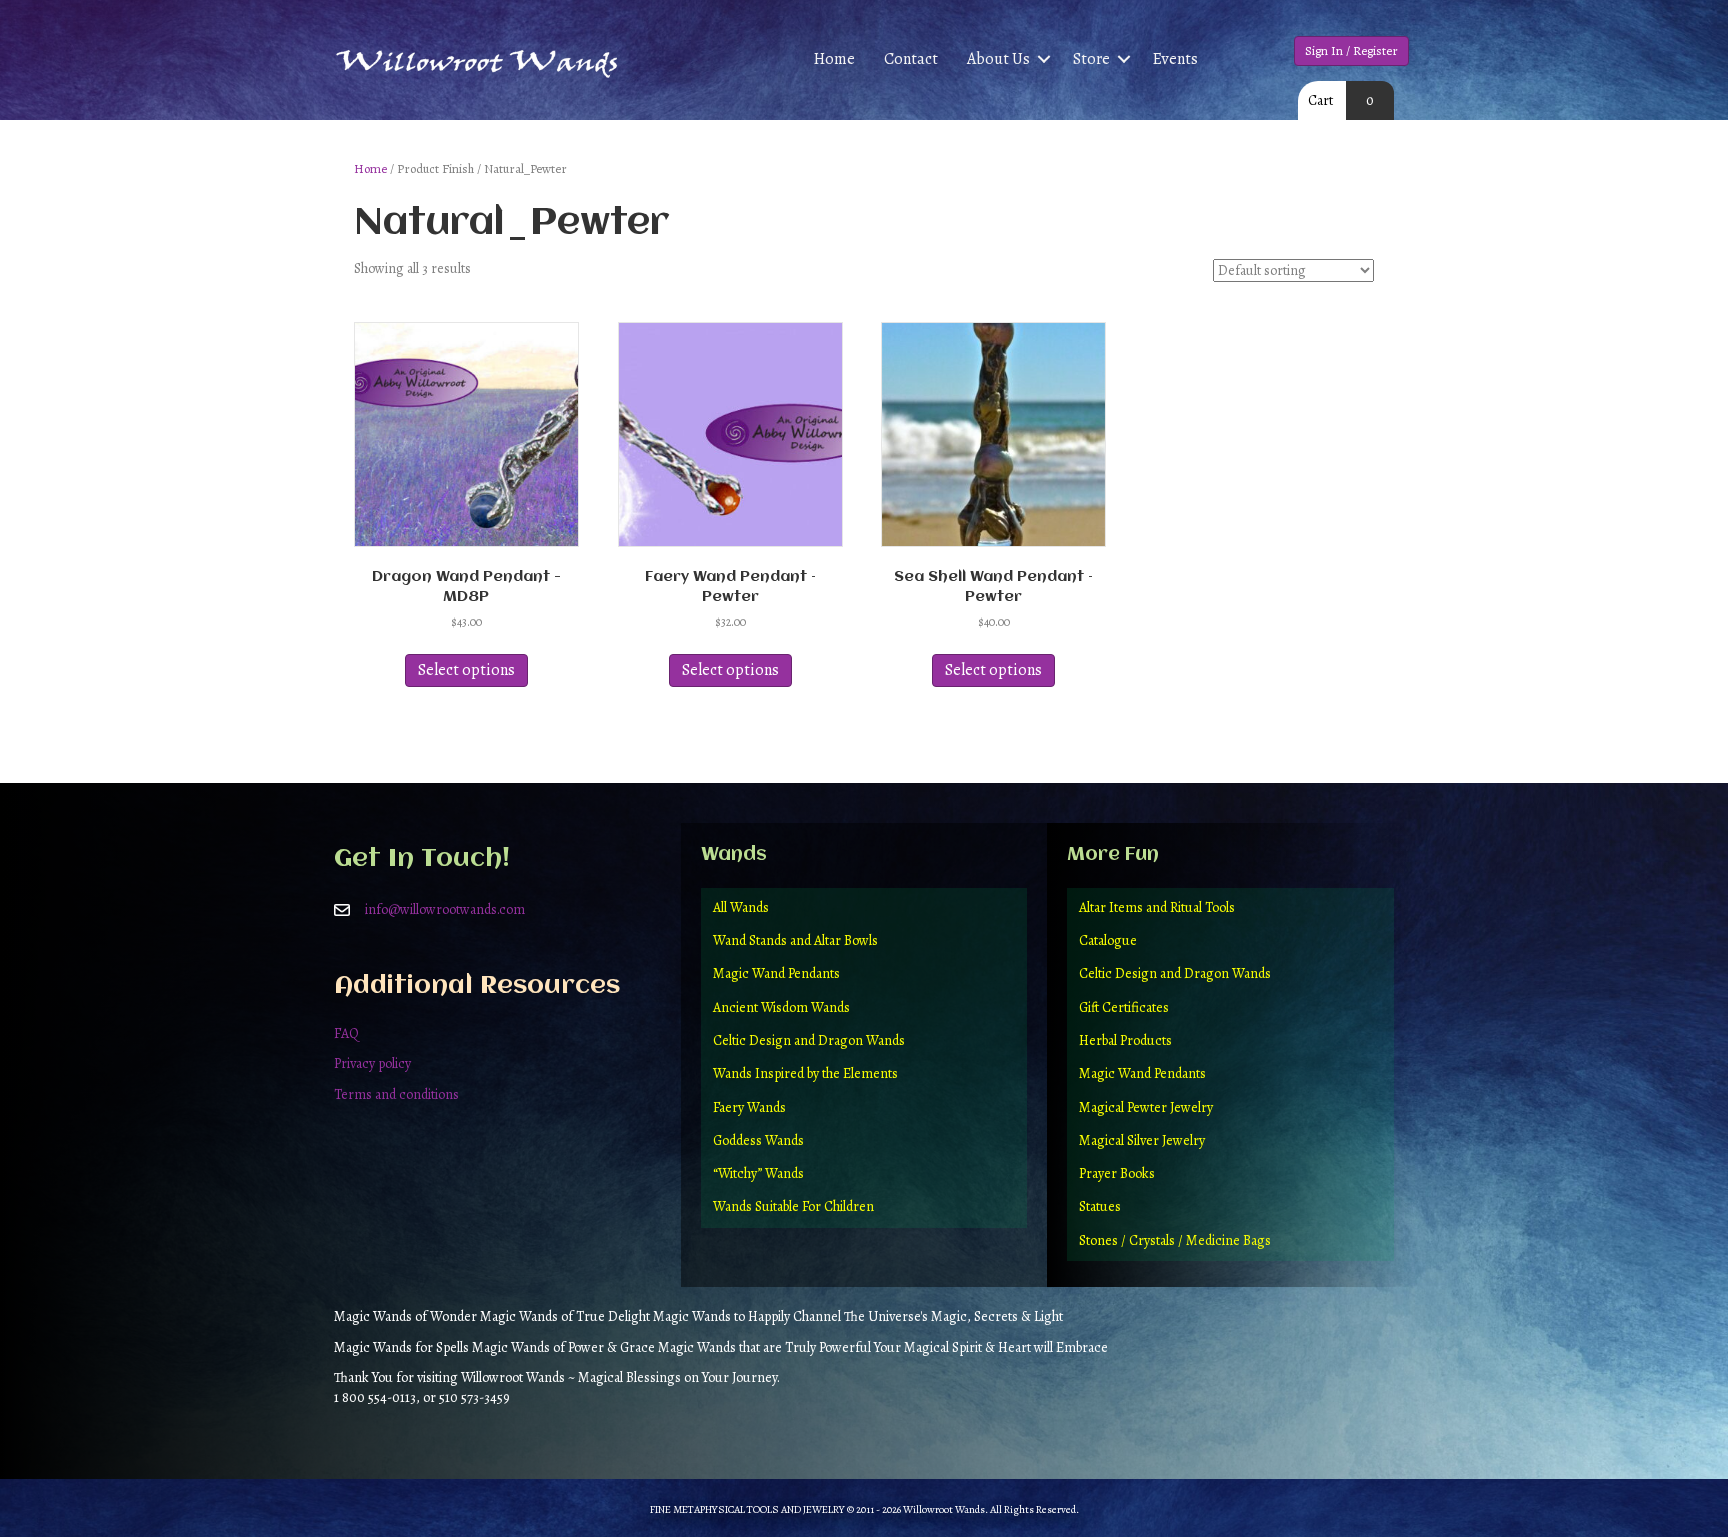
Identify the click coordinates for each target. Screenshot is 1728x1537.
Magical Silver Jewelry (1142, 1140)
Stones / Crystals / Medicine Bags (1175, 1240)
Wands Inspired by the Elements (805, 1073)
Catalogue (1108, 940)
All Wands (741, 907)
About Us (998, 59)
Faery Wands (749, 1107)
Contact (911, 59)
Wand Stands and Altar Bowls (795, 940)
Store (1091, 59)
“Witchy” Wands (758, 1173)
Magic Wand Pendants (776, 973)
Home (834, 59)
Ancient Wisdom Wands (781, 1007)
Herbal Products (1125, 1040)
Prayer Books (1117, 1173)
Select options (466, 670)
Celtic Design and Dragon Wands (809, 1040)
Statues (1100, 1206)
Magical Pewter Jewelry (1146, 1107)
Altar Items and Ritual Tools (1157, 907)
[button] (1044, 59)
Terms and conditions (396, 1094)
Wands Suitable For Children (793, 1206)
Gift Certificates (1124, 1007)
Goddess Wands (758, 1140)
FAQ (346, 1033)
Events (1175, 59)
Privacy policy (372, 1063)
